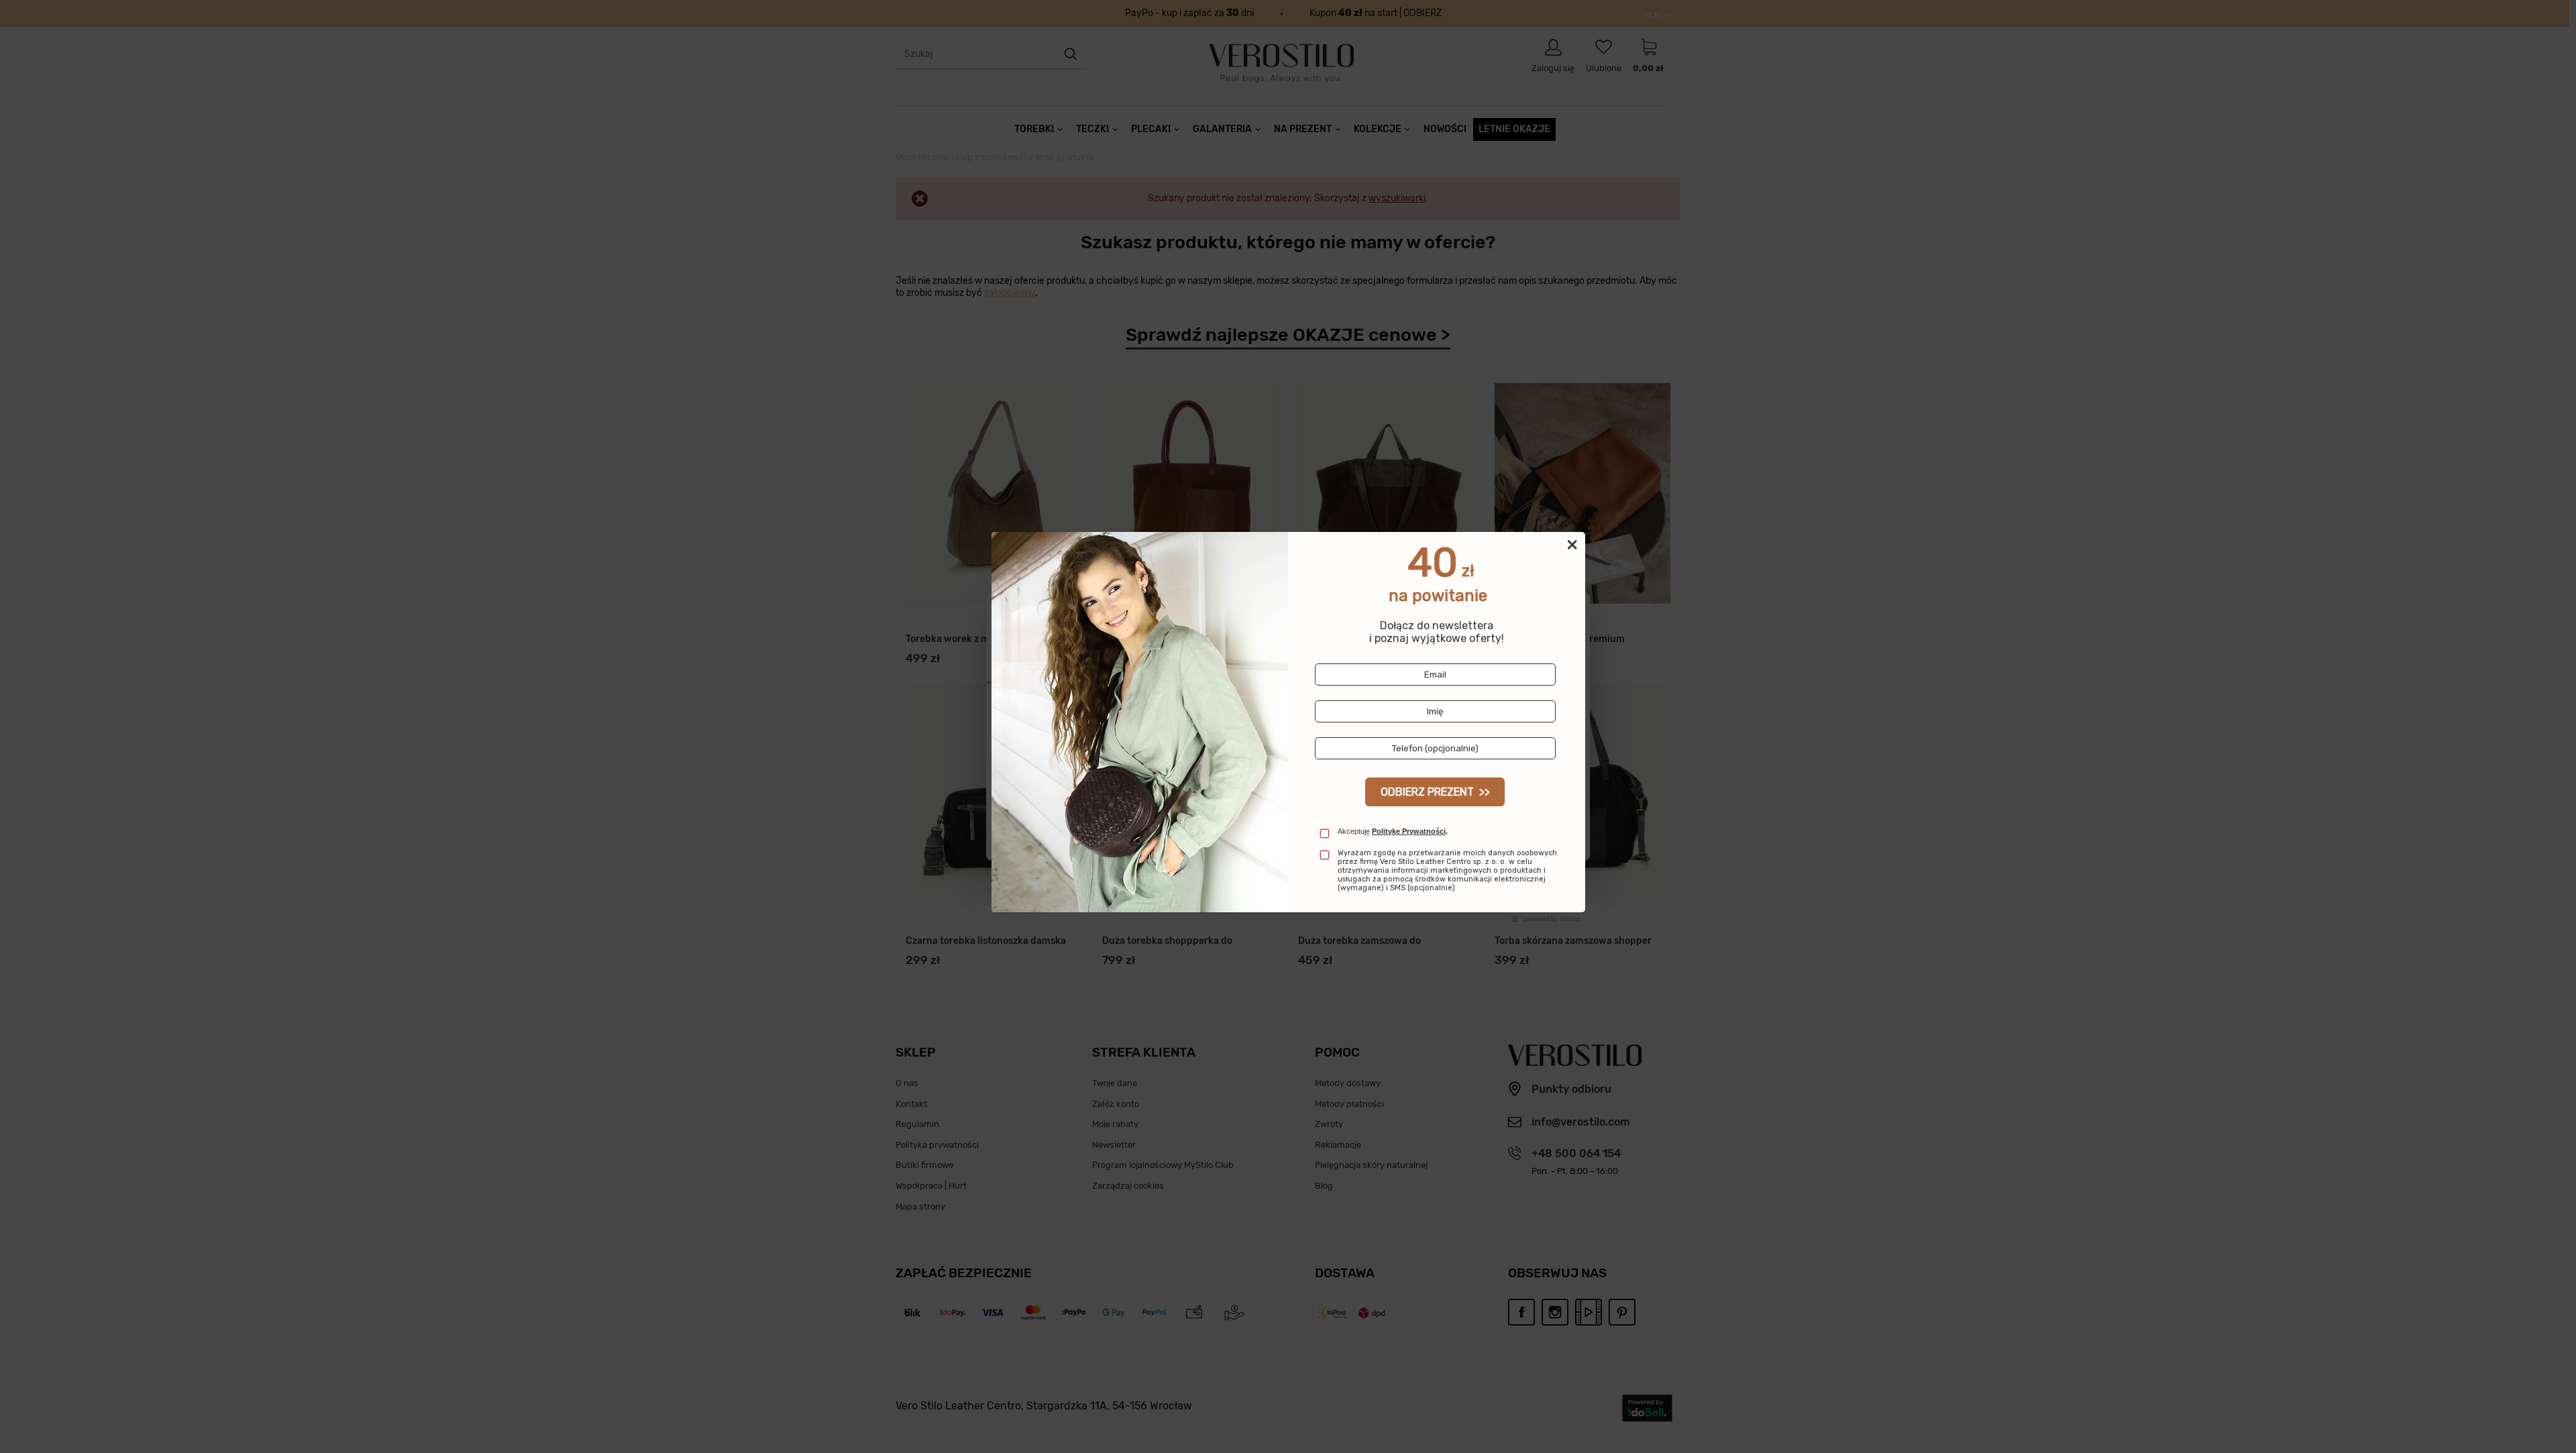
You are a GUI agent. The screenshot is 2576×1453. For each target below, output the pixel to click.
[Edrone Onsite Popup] (1288, 726)
